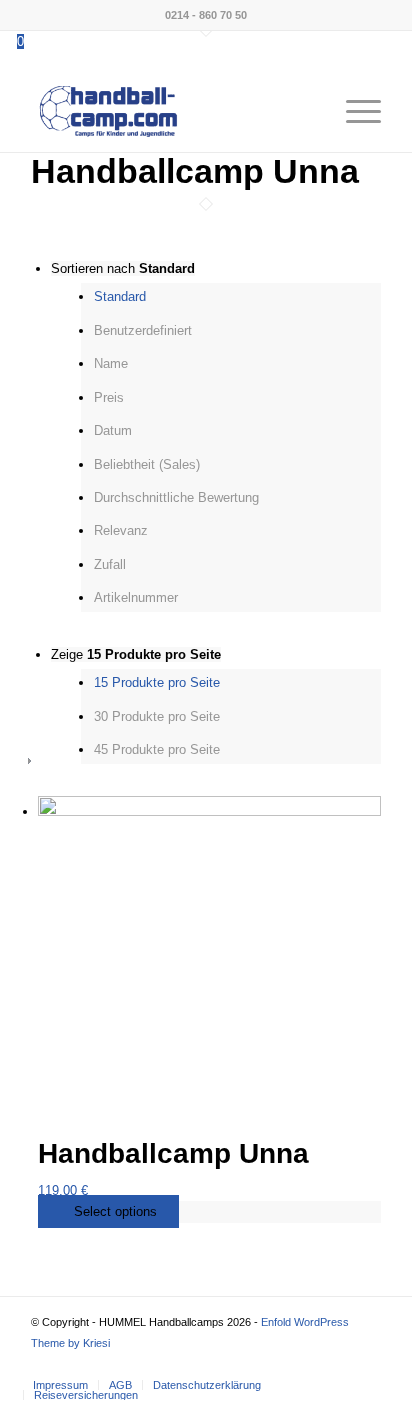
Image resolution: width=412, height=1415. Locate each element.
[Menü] (353, 112)
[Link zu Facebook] (306, 1364)
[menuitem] (306, 112)
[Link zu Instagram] (336, 1364)
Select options (113, 1211)
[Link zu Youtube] (366, 1364)
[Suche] (306, 112)
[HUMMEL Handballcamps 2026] (171, 112)
